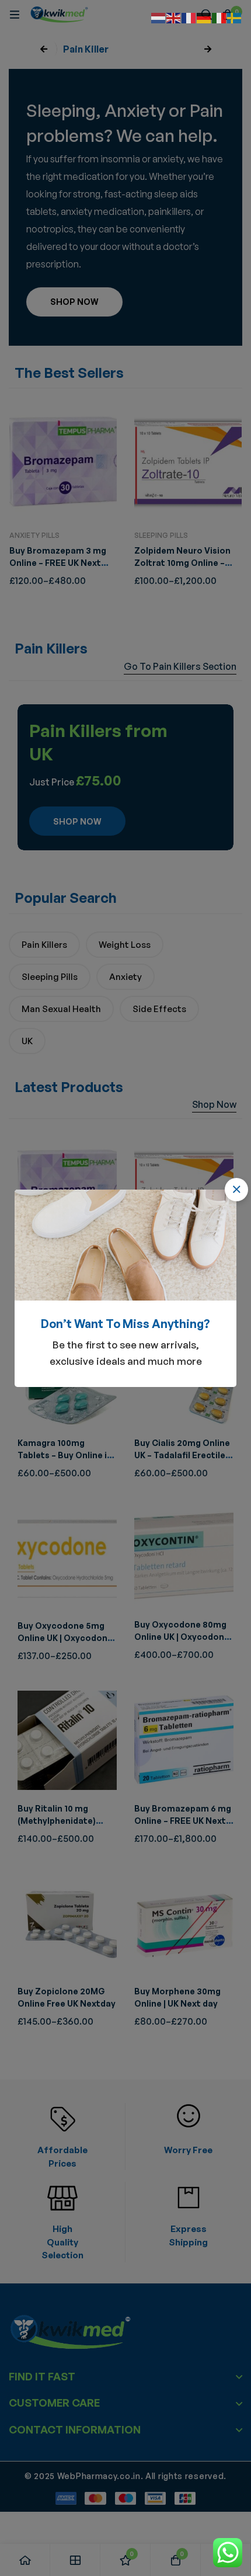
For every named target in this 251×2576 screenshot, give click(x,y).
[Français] (189, 17)
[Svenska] (235, 17)
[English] (174, 17)
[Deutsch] (204, 17)
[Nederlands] (159, 17)
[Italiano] (219, 17)
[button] (236, 1190)
